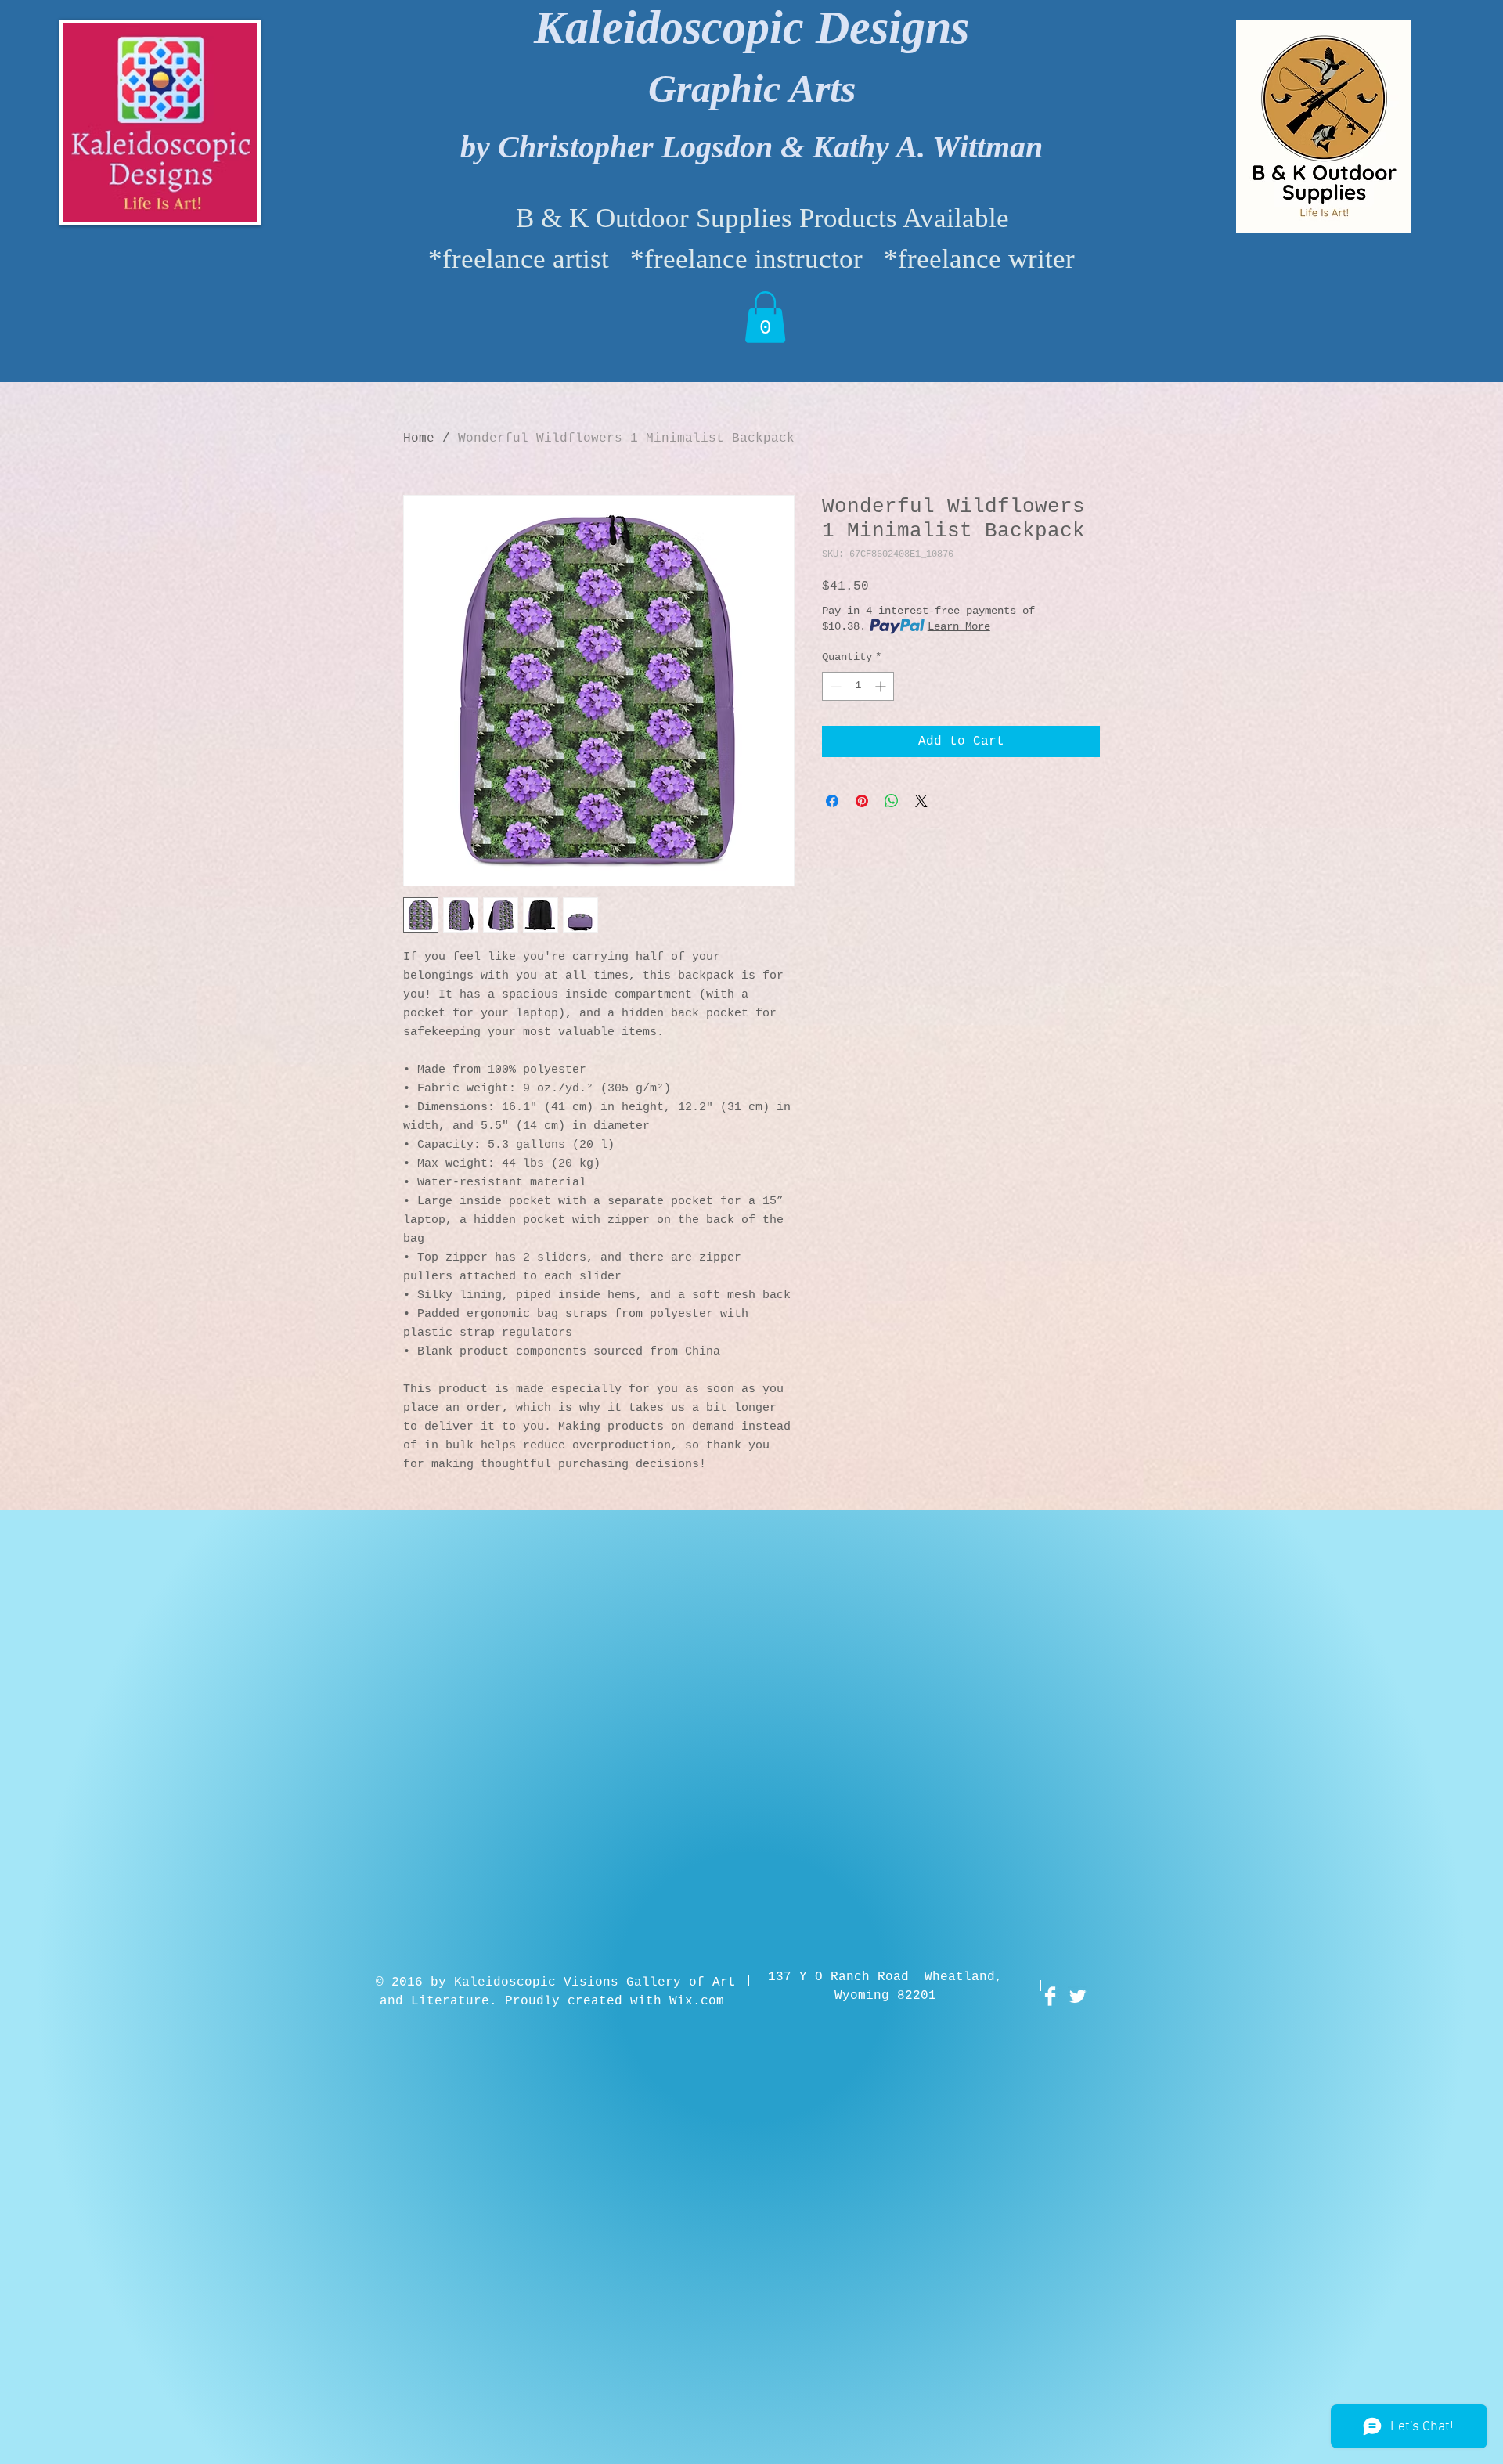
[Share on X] (921, 801)
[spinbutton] (858, 686)
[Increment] (882, 686)
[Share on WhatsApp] (892, 801)
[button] (765, 317)
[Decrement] (834, 686)
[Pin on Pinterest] (862, 801)
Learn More (959, 626)
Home (419, 438)
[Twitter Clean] (1078, 1996)
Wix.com (697, 2001)
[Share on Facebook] (832, 801)
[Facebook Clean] (1050, 1996)
